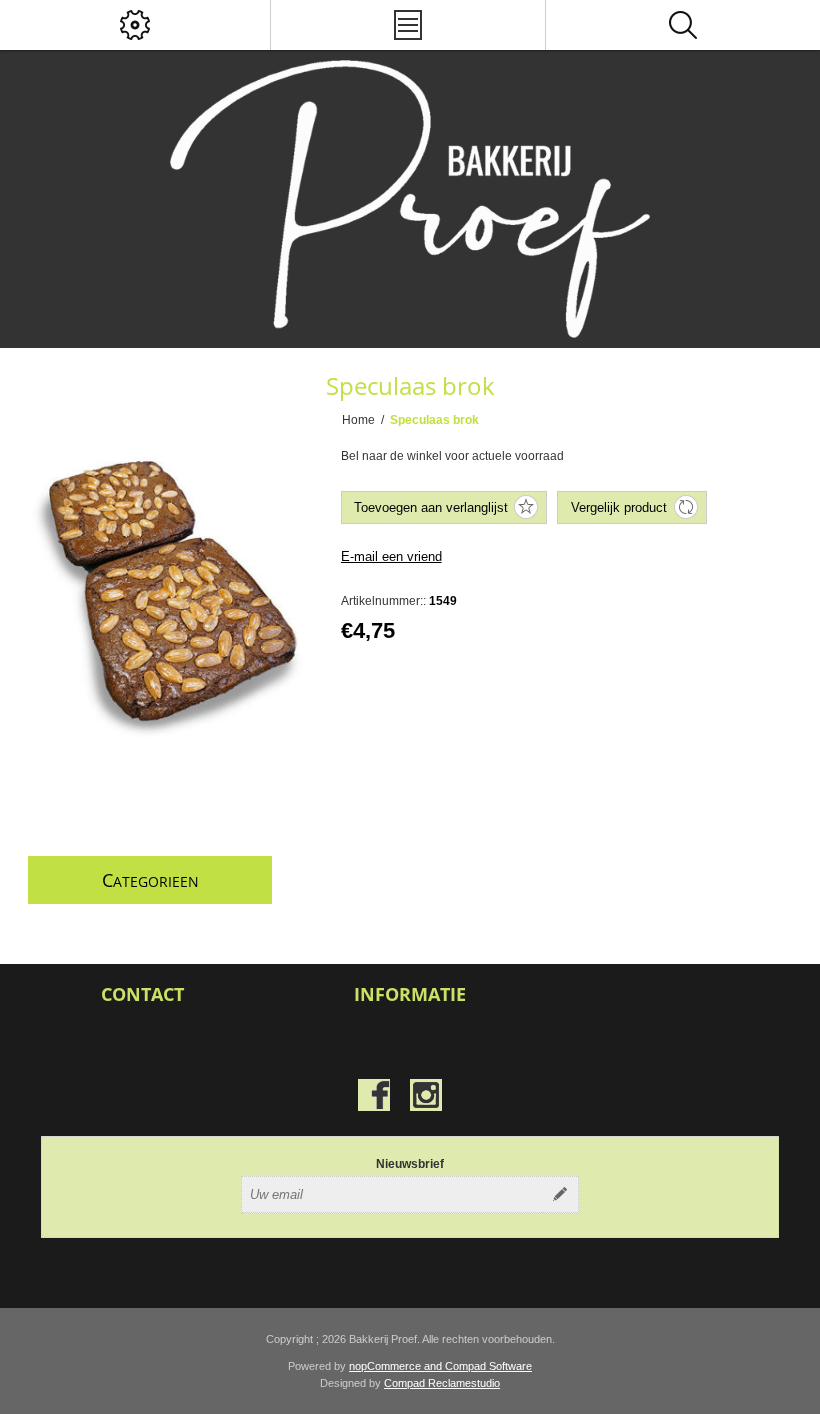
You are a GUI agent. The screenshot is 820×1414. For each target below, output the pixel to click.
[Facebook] (374, 1095)
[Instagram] (426, 1095)
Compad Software (488, 1366)
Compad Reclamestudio (442, 1383)
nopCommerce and (397, 1366)
